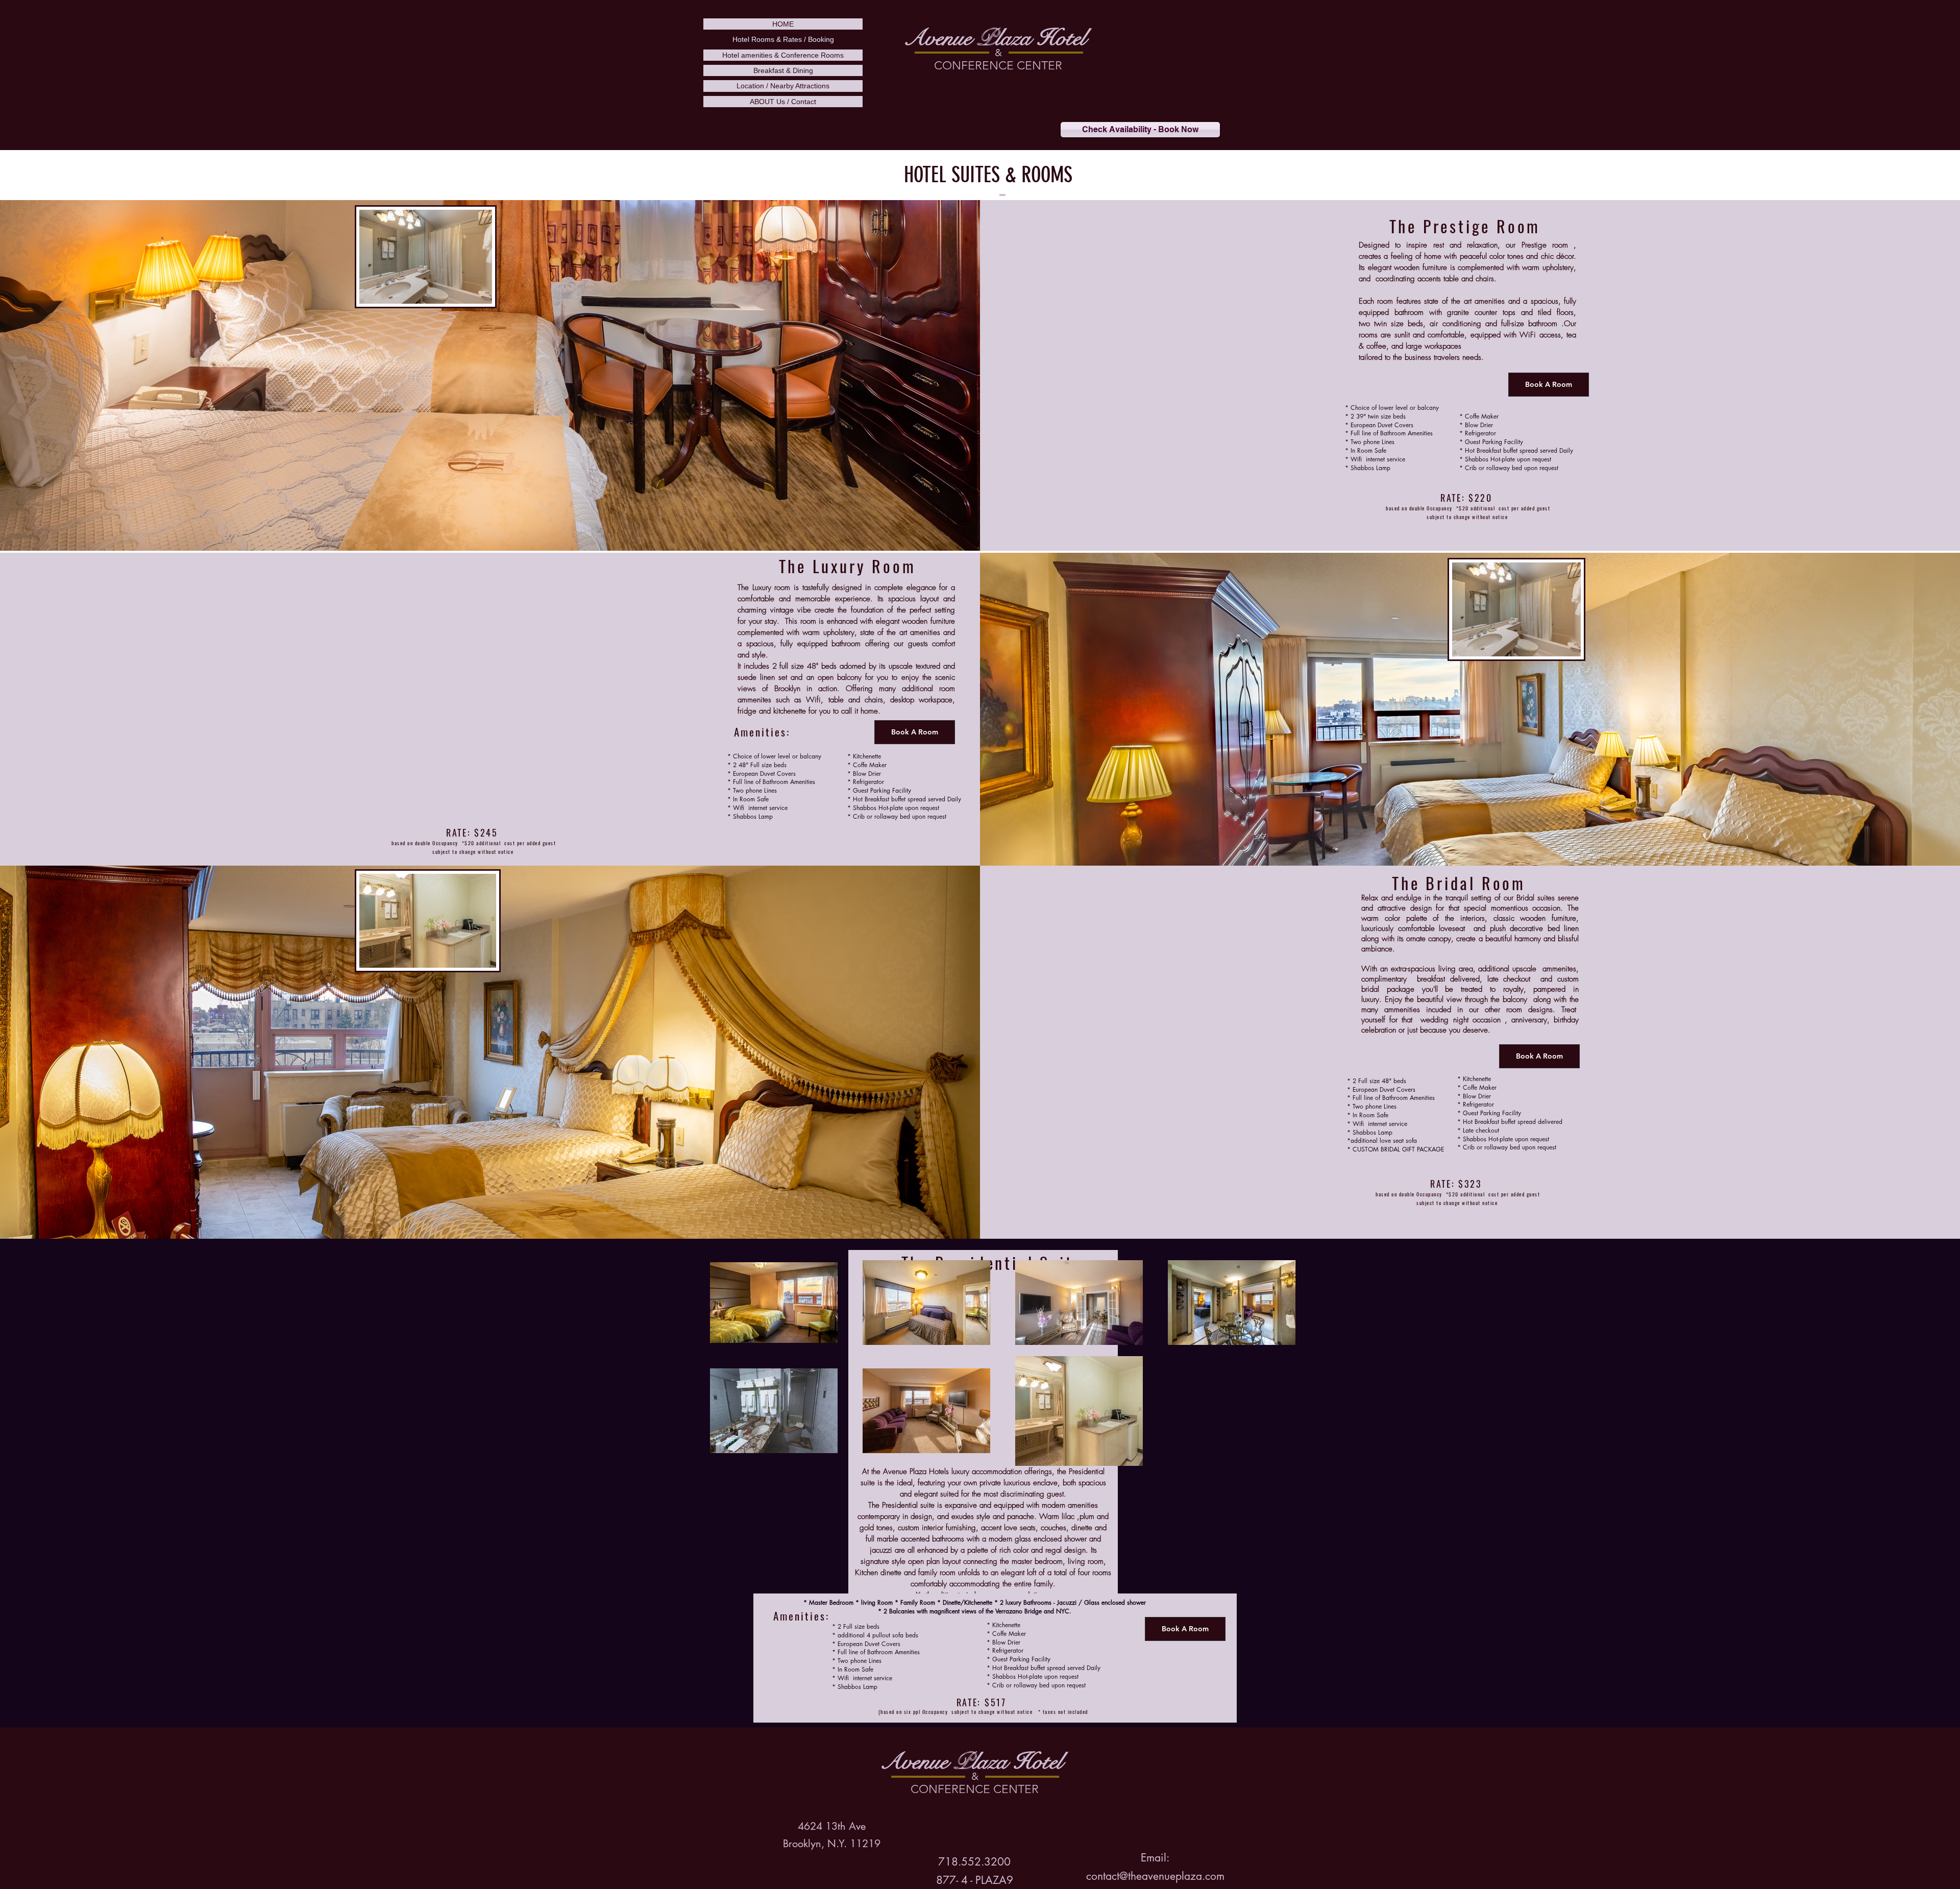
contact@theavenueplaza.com (1155, 1876)
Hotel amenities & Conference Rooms (783, 55)
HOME (783, 24)
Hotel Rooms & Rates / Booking (783, 39)
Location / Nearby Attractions (783, 86)
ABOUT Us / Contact (783, 102)
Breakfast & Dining (783, 70)
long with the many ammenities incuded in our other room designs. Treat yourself (1470, 1010)
